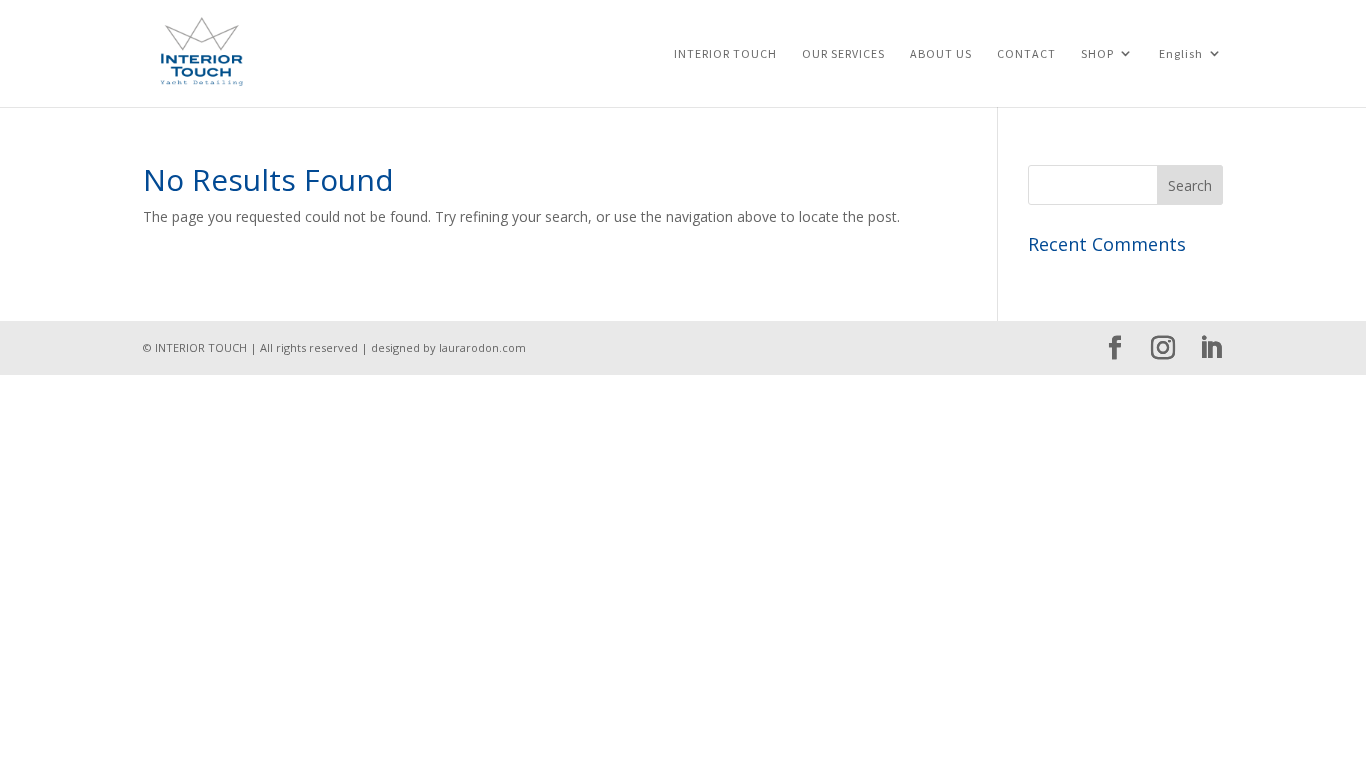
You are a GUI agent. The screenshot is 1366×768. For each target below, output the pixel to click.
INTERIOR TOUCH (725, 54)
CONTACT (1026, 54)
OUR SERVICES (843, 54)
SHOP (1097, 54)
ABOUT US (941, 54)
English (1181, 54)
